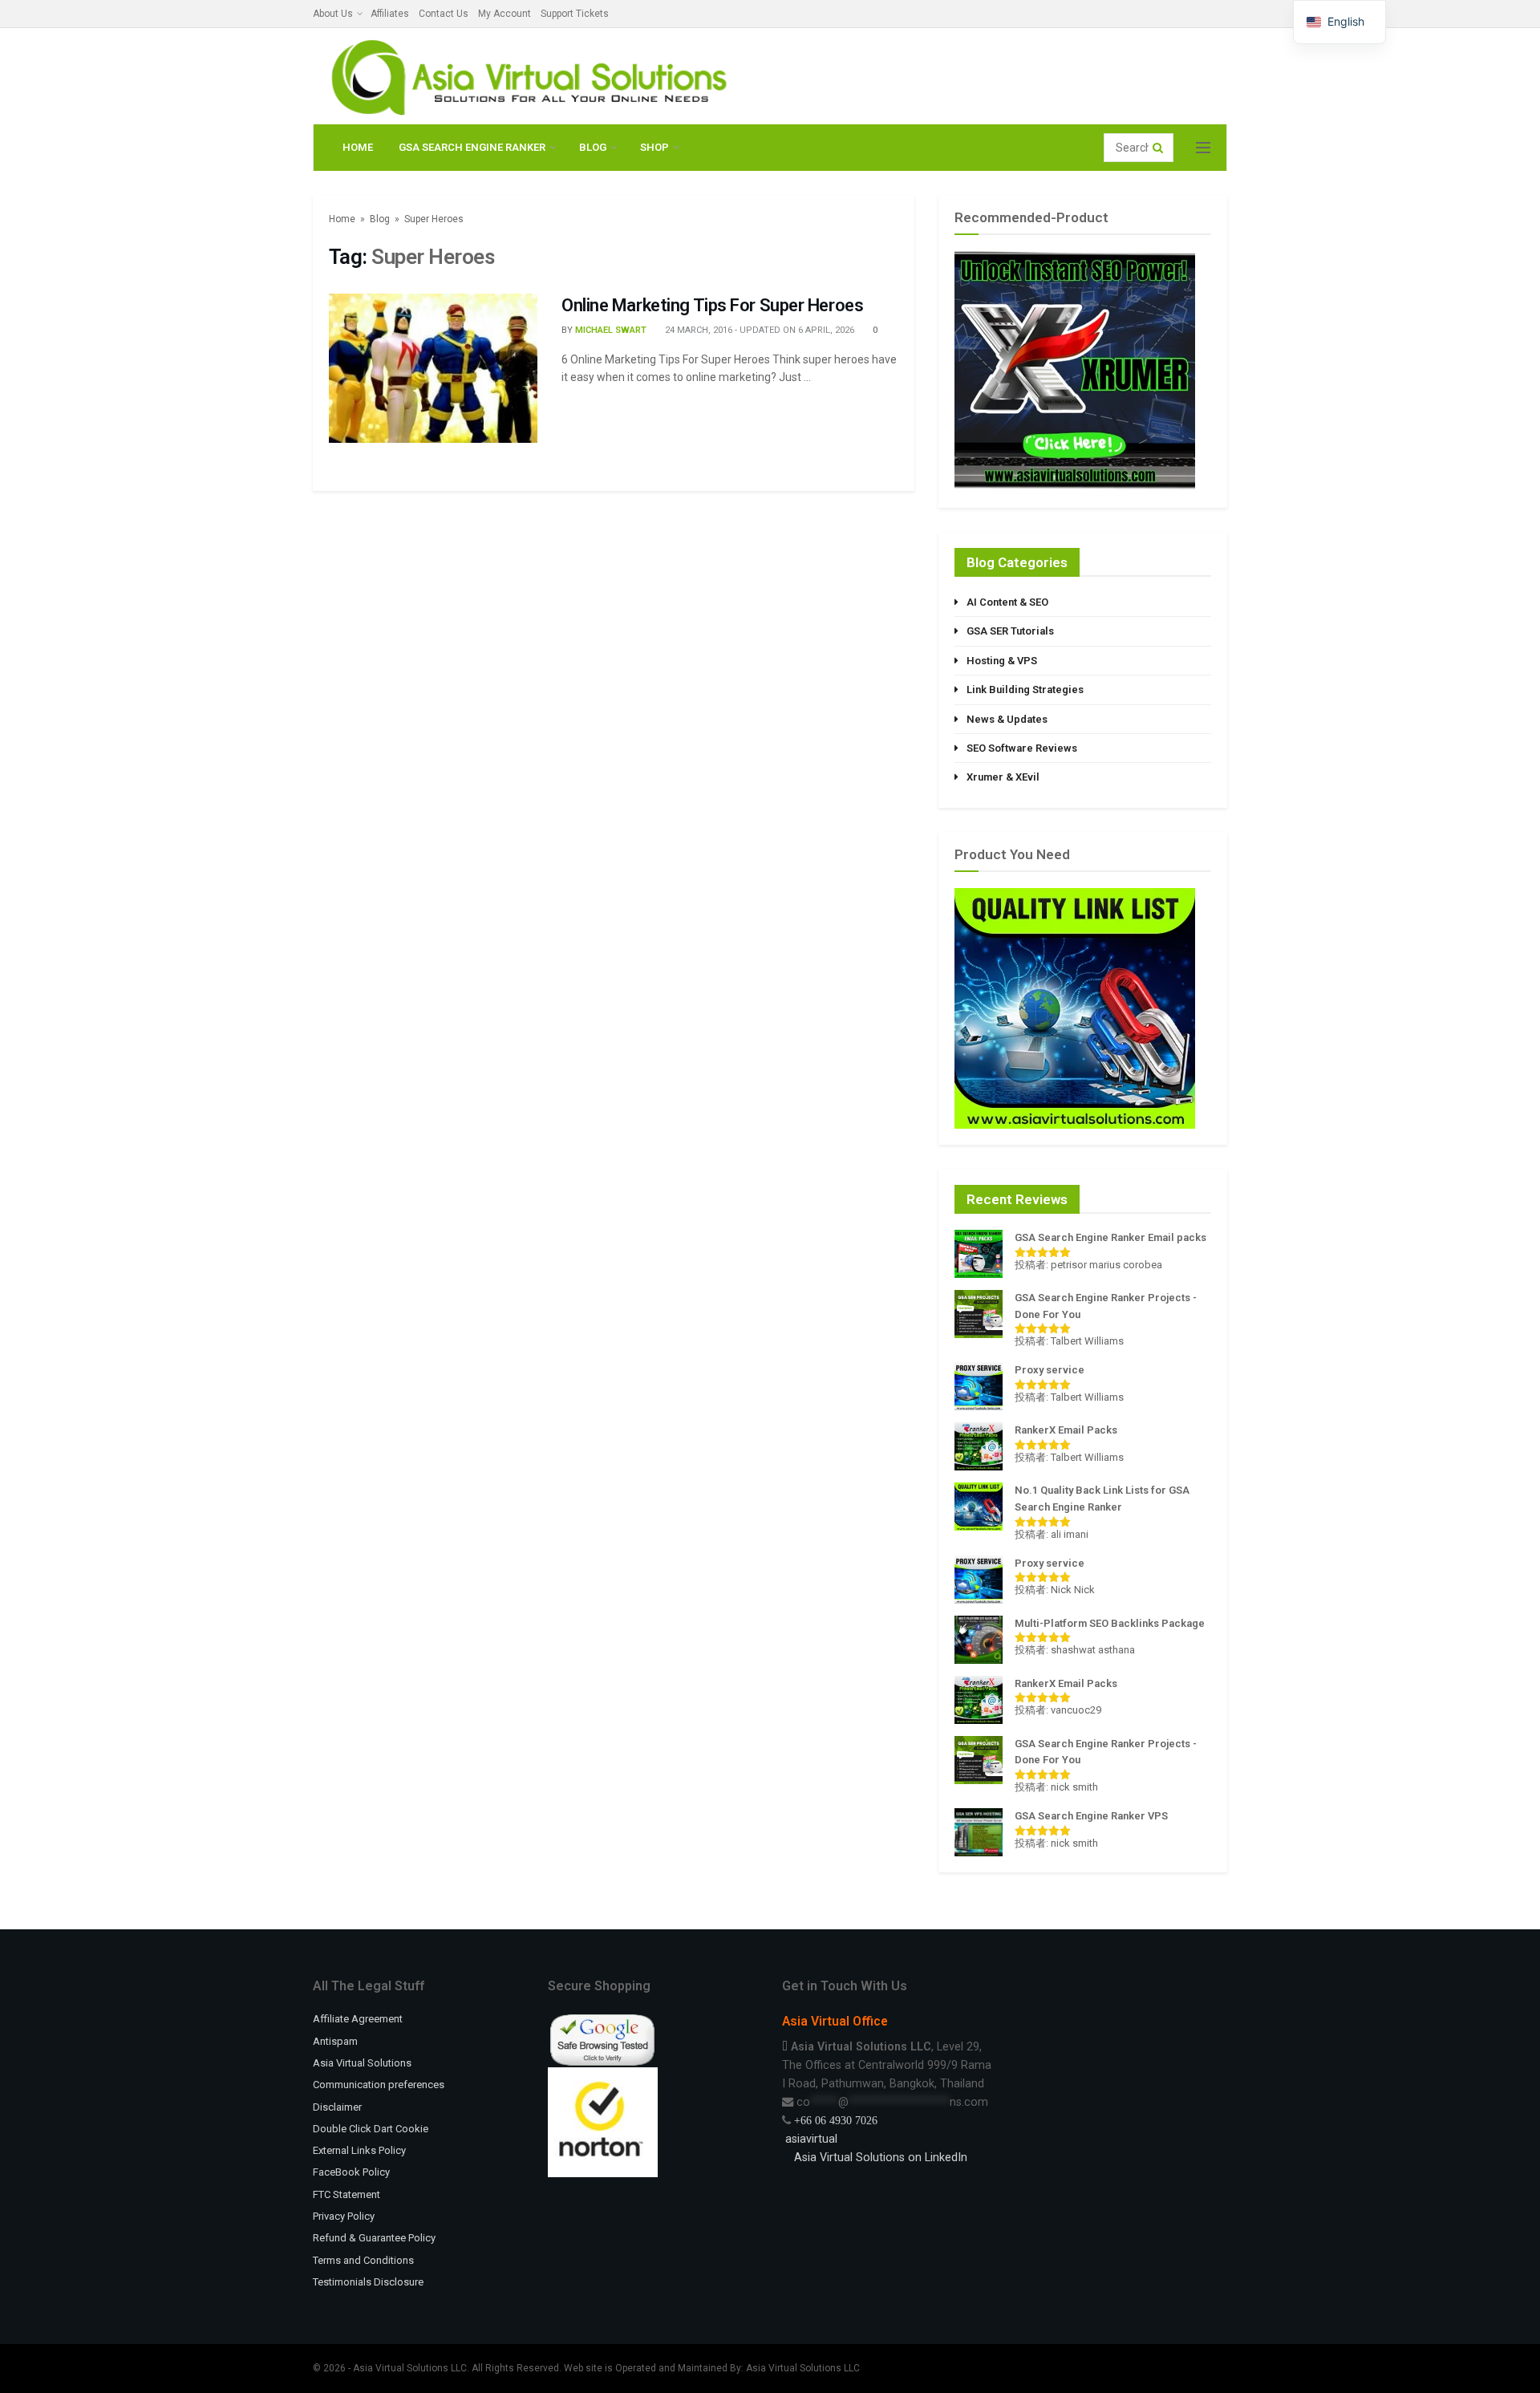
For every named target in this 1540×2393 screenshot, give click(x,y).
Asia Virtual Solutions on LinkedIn (881, 2157)
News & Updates (1007, 719)
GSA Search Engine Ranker (472, 147)
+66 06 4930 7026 (836, 2120)
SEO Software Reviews (1022, 748)
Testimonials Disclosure (368, 2282)
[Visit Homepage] (526, 77)
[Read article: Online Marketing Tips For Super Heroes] (433, 368)
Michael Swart (611, 330)
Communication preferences (379, 2085)
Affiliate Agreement (358, 2019)
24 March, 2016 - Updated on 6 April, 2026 (758, 330)
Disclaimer (337, 2107)
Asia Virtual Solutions (362, 2063)
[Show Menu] (1203, 148)
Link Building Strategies (1025, 690)
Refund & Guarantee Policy (374, 2238)
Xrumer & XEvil (1003, 777)
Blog (593, 147)
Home (358, 147)
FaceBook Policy (351, 2172)
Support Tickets (575, 14)
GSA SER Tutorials (1010, 631)
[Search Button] (1159, 148)
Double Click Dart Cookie (371, 2129)
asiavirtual (810, 2139)
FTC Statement (346, 2194)
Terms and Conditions (363, 2260)
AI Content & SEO (1007, 602)
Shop (654, 147)
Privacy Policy (344, 2216)
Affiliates (390, 14)
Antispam (335, 2041)
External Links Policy (359, 2150)
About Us (333, 14)
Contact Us (444, 14)
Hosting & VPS (1002, 661)
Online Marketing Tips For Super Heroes (712, 305)
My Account (505, 14)
